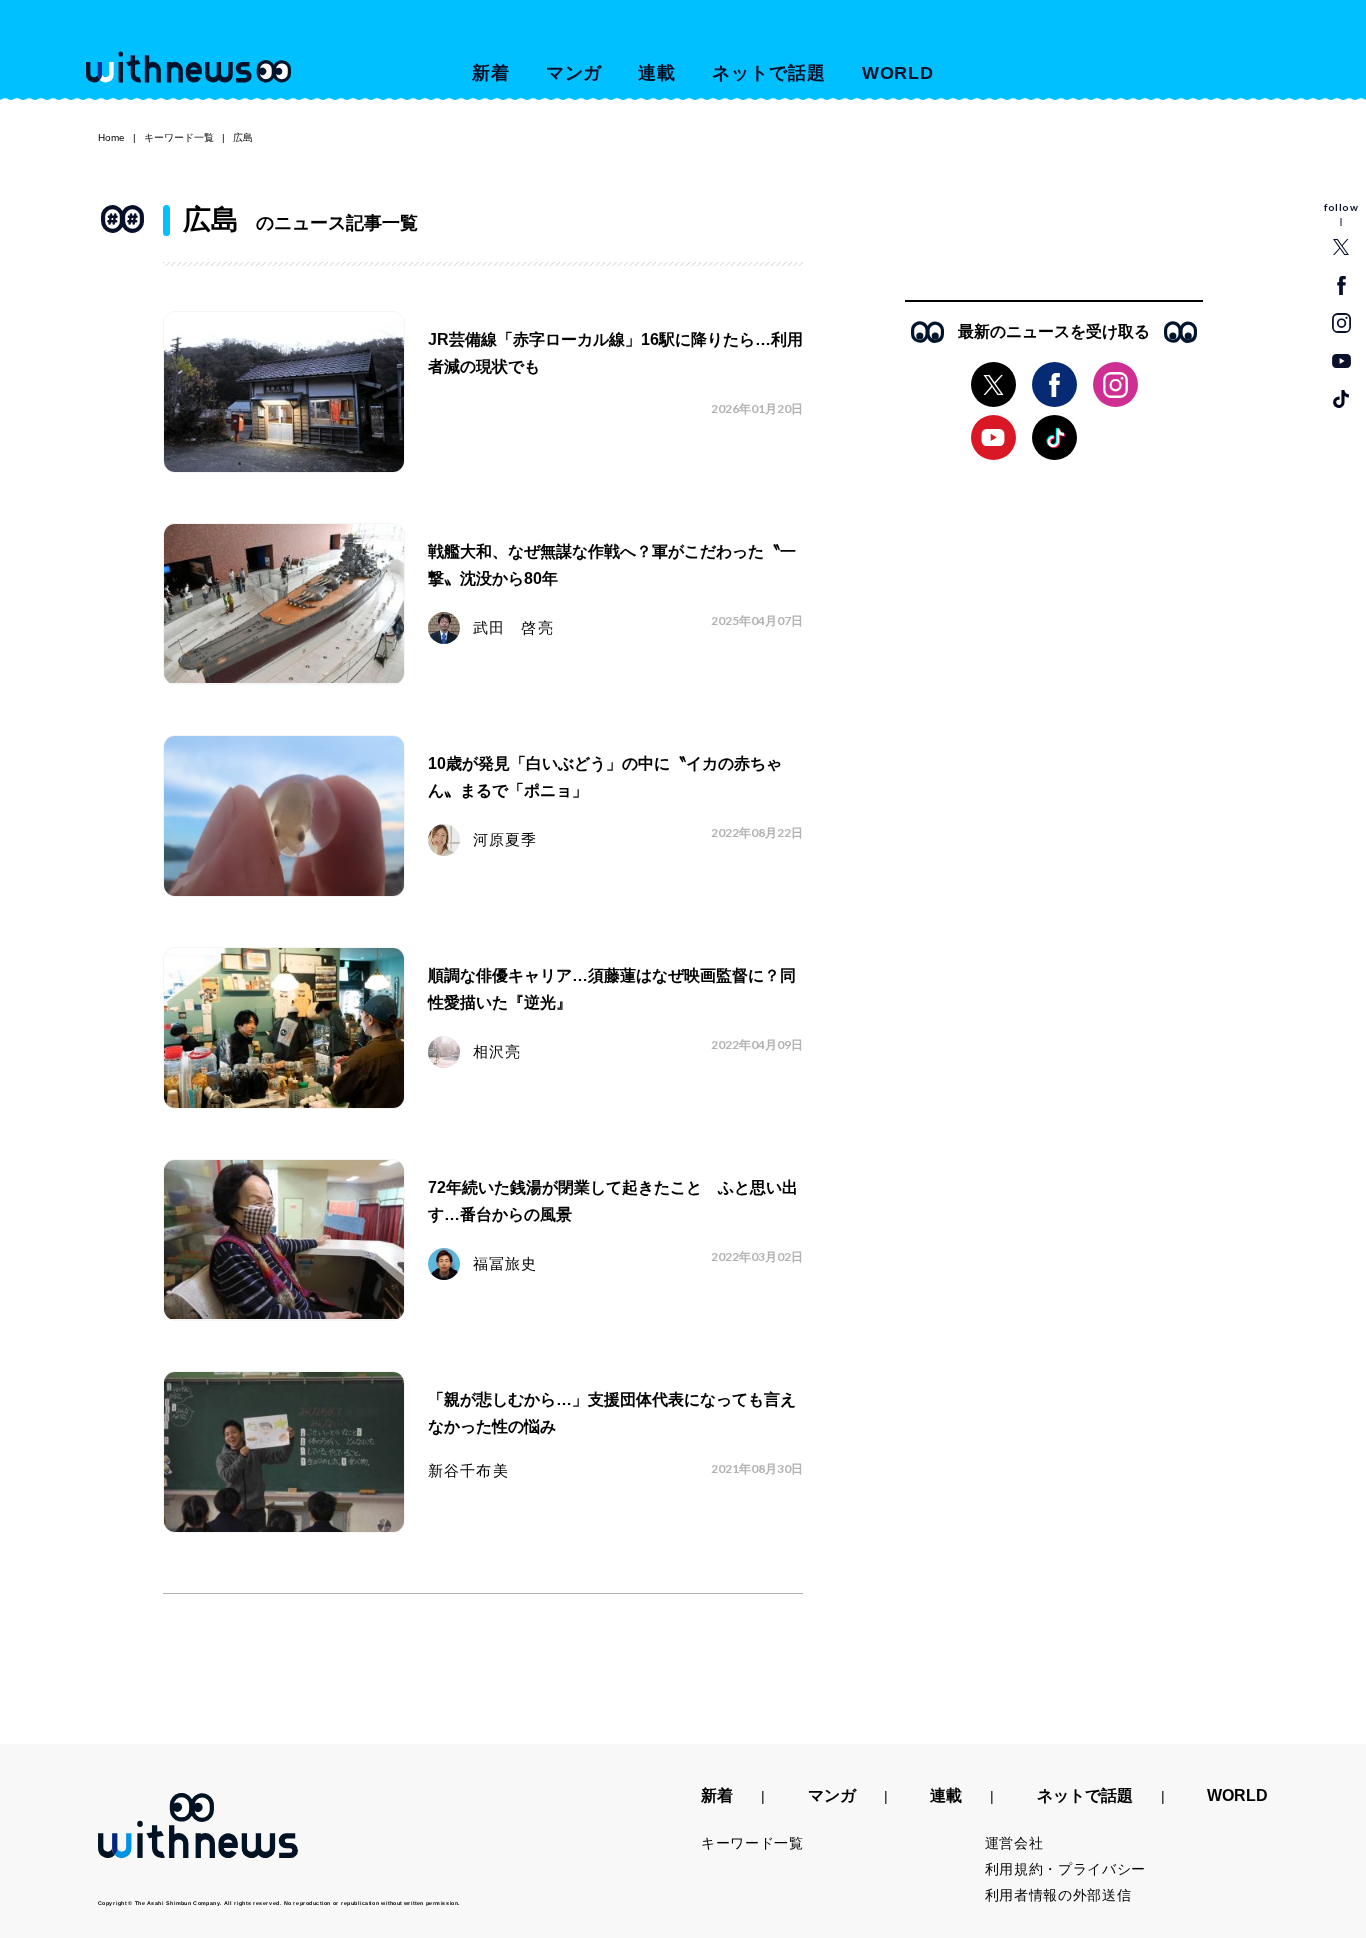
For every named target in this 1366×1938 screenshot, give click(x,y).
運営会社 (1014, 1843)
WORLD (898, 73)
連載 (657, 73)
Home (111, 137)
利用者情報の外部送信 (1058, 1895)
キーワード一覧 (179, 137)
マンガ (574, 73)
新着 (491, 73)
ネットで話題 (768, 73)
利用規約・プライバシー (1066, 1869)
